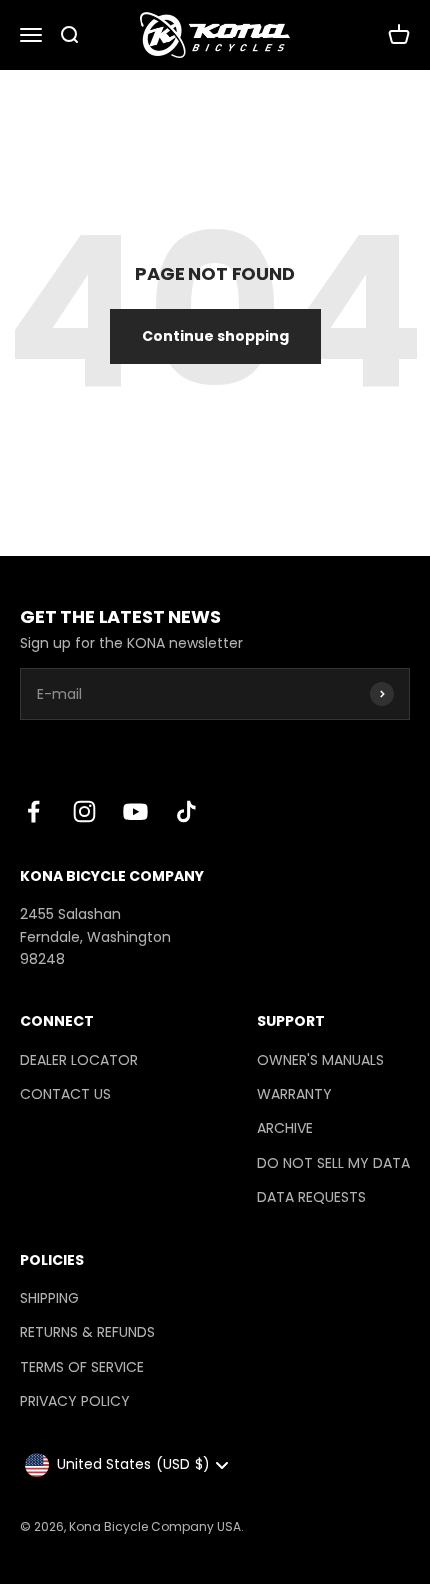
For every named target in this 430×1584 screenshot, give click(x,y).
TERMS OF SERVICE (82, 1367)
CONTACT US (65, 1094)
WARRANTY (294, 1094)
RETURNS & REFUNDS (87, 1332)
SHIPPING (49, 1298)
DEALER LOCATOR (79, 1060)
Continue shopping (215, 336)
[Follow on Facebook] (33, 811)
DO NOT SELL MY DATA (333, 1163)
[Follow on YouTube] (135, 811)
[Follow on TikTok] (186, 811)
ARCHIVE (285, 1128)
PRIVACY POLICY (75, 1401)
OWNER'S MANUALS (320, 1060)
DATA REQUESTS (311, 1197)
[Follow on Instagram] (84, 811)
